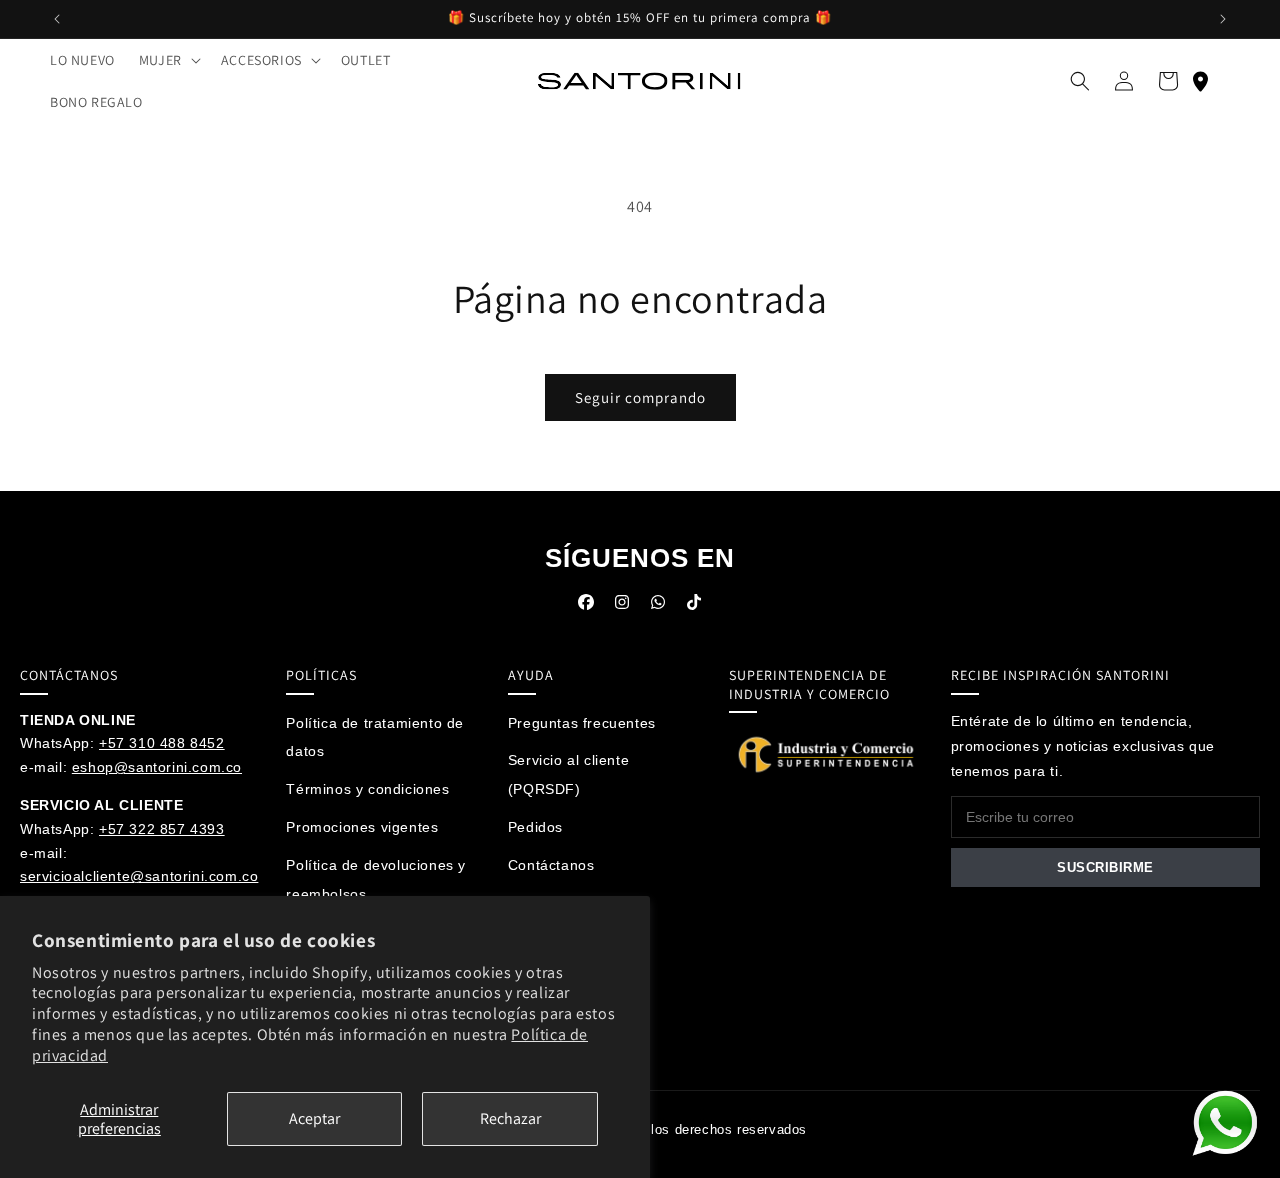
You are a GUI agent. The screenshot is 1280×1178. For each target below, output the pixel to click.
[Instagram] (622, 607)
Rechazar (510, 1118)
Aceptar (314, 1118)
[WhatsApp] (658, 607)
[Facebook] (586, 607)
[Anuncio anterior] (57, 19)
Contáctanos (551, 865)
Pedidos (535, 827)
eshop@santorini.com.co (157, 767)
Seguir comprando (640, 397)
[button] (168, 60)
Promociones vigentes (362, 827)
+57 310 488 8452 (162, 743)
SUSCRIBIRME (1105, 867)
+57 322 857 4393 (162, 829)
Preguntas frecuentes (582, 723)
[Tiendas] (1200, 81)
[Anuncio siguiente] (1223, 19)
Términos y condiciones (367, 789)
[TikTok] (694, 607)
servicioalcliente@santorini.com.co (139, 876)
